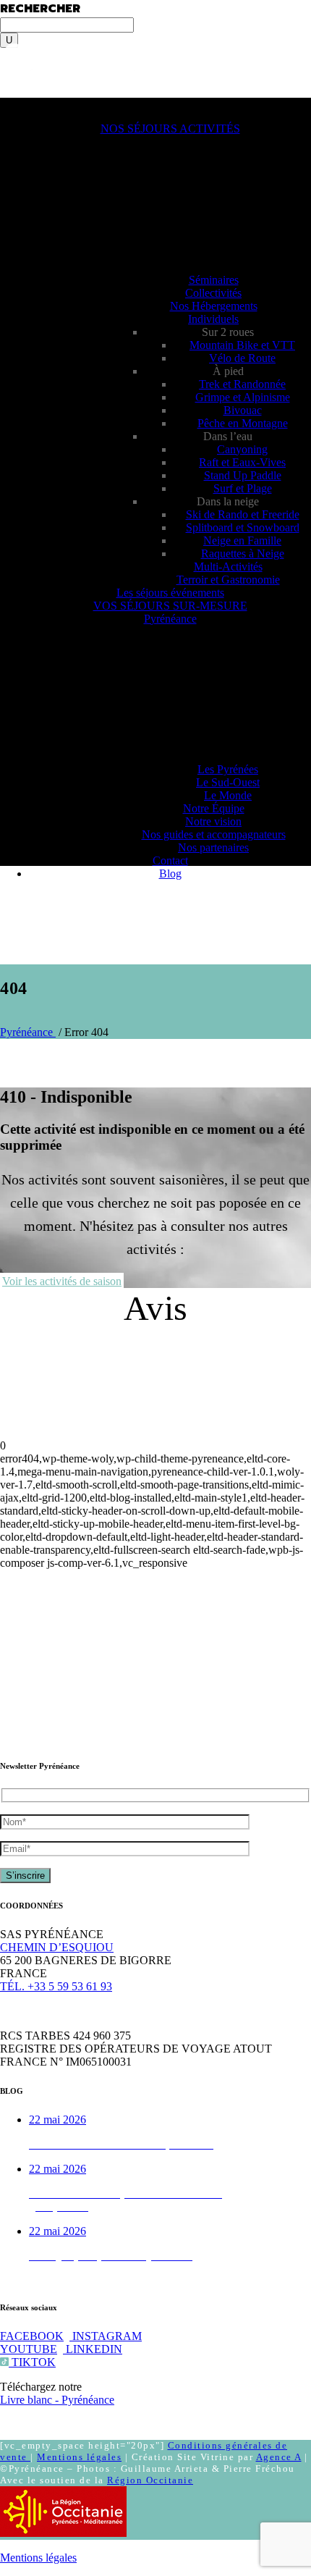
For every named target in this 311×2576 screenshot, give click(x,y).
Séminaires (214, 280)
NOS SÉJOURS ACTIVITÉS (170, 129)
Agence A (279, 2457)
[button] (35, 104)
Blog (170, 874)
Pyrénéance (170, 619)
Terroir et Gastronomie (228, 580)
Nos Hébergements (214, 306)
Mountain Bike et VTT (242, 345)
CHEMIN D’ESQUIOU (57, 1947)
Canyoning (242, 449)
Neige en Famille (242, 540)
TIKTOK (32, 2362)
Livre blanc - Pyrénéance (57, 2400)
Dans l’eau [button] (228, 436)
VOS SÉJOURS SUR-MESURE (170, 606)
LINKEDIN (93, 2349)
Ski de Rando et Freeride (243, 514)
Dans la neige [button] (228, 501)
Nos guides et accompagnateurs (214, 834)
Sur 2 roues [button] (228, 332)
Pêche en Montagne (243, 423)
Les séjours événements (170, 593)
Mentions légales (79, 2457)
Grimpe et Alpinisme (243, 397)
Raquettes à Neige (243, 553)
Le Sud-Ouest (228, 782)
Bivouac (243, 410)
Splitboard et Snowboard (243, 527)
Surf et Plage (243, 488)
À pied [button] (228, 371)
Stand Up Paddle (243, 475)
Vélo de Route (242, 358)
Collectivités (213, 293)
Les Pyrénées (228, 769)
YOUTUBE (29, 2349)
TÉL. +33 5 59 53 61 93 (56, 1986)
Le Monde (228, 795)
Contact (170, 860)
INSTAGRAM (106, 2336)
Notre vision (213, 821)
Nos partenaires (213, 847)
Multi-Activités (228, 567)
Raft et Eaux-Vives (242, 462)
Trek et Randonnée (242, 384)
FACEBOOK (32, 2336)
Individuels (213, 319)
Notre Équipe (214, 808)
